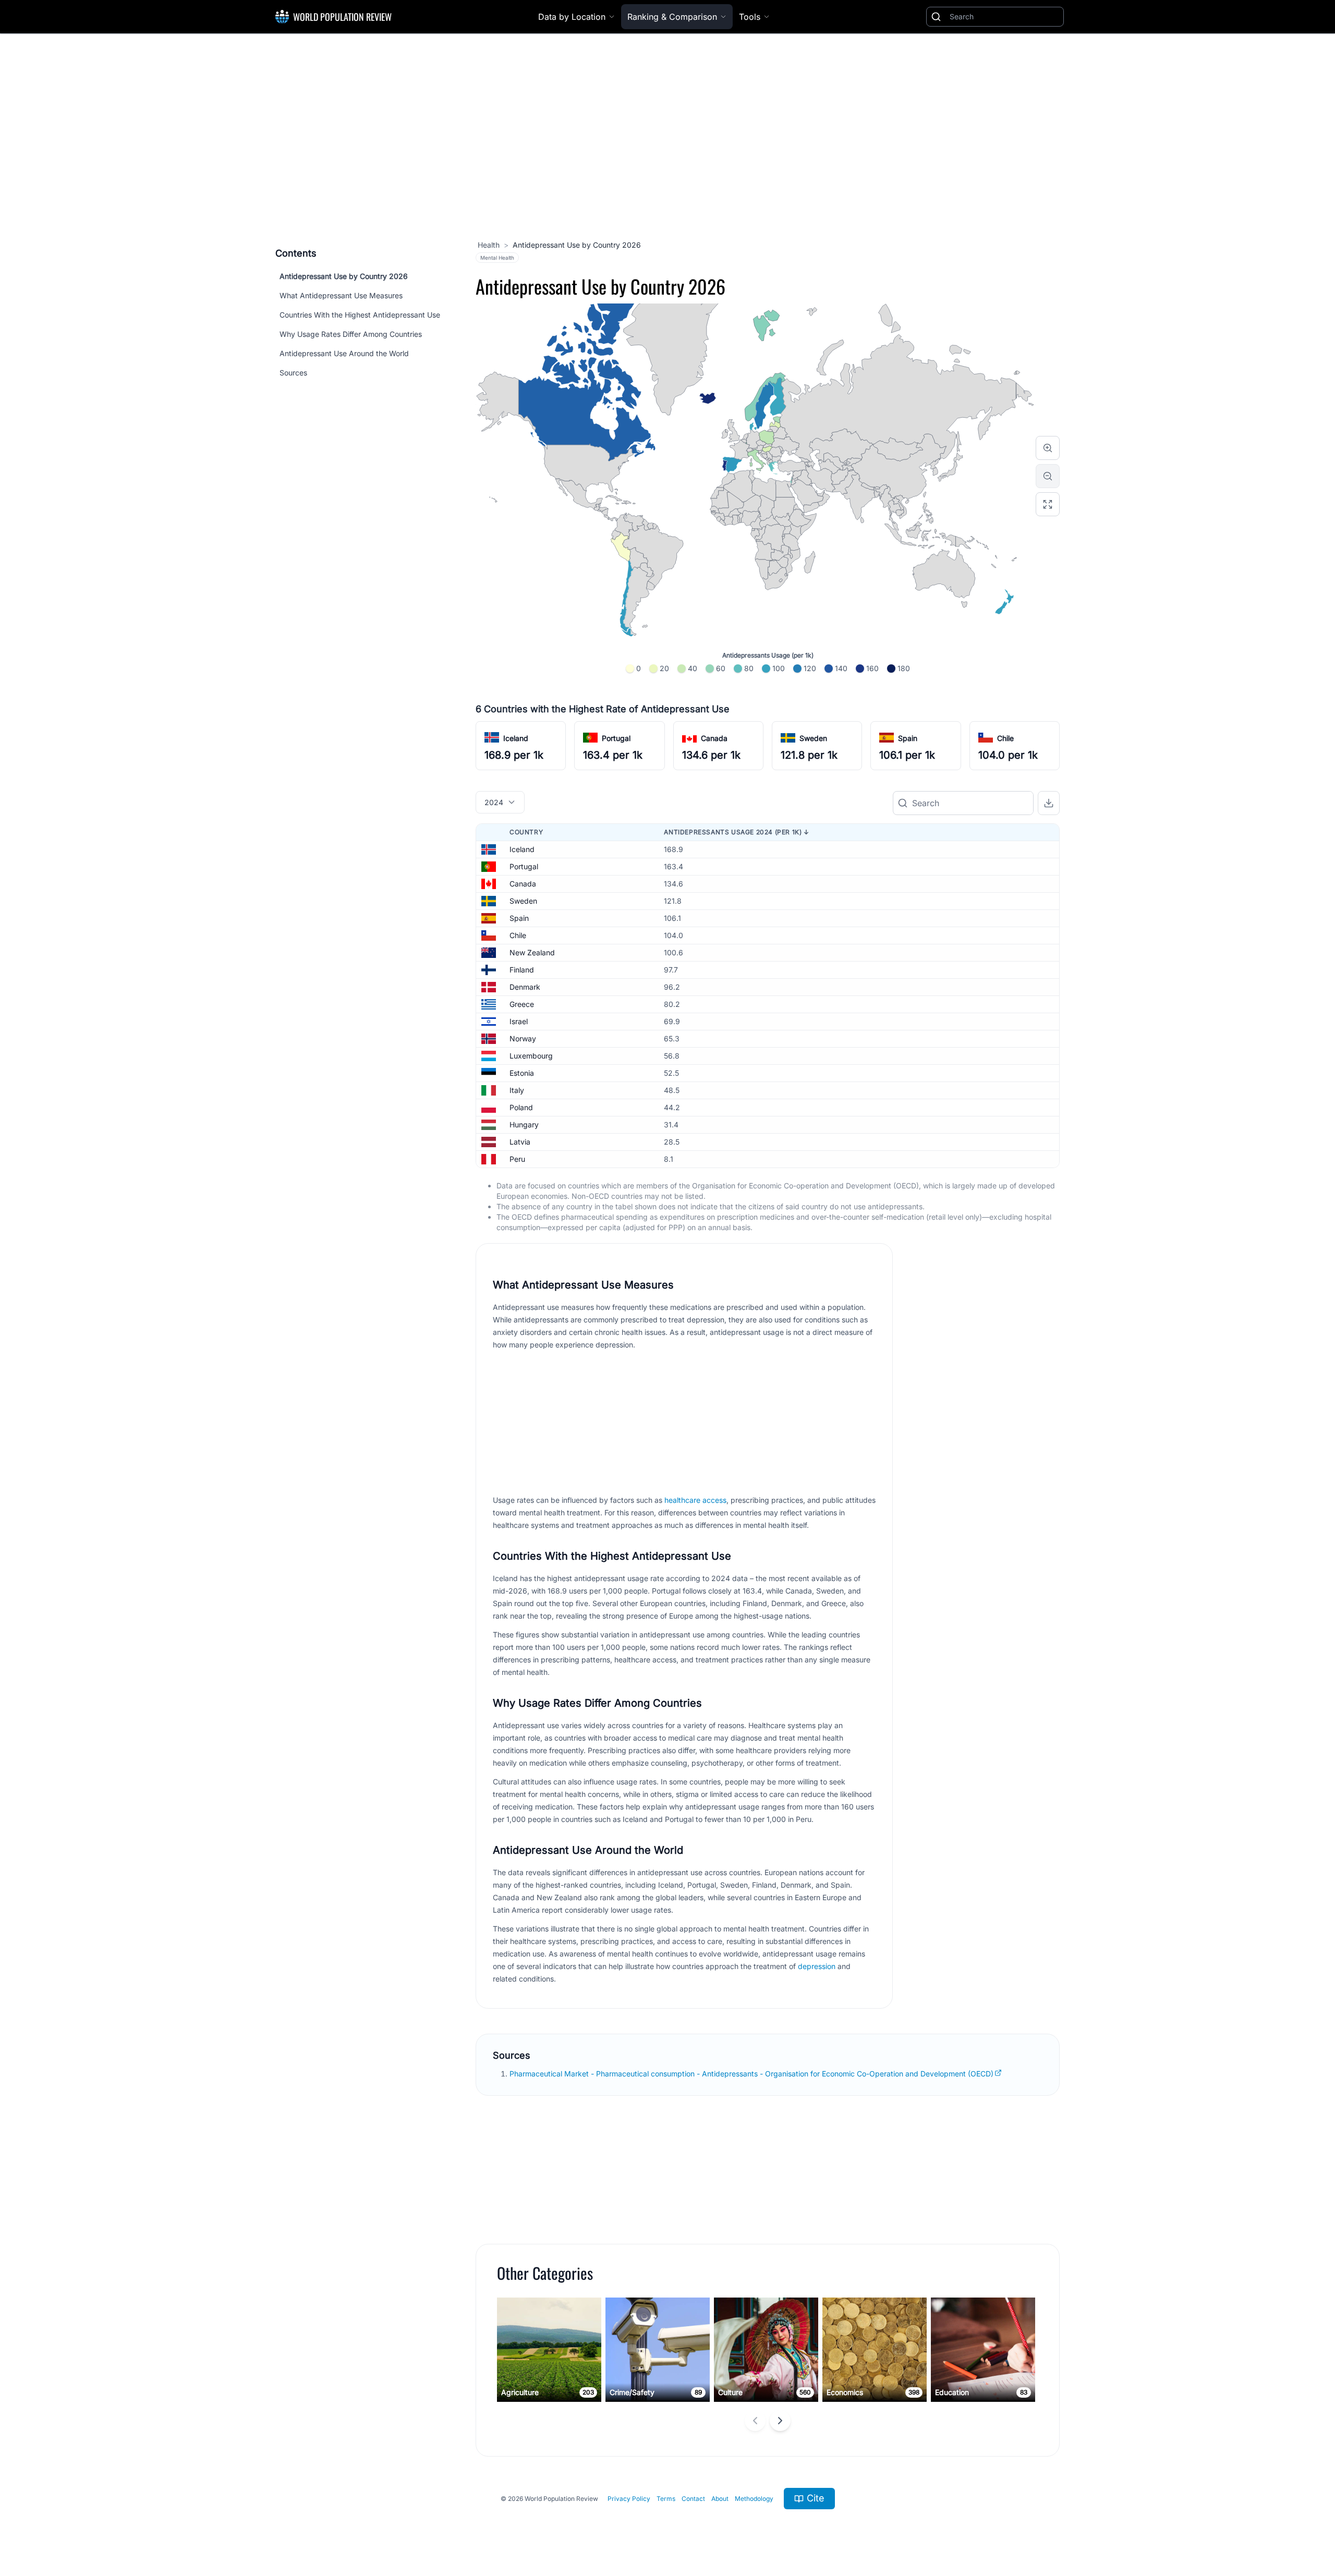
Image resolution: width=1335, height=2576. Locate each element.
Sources (293, 373)
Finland (522, 970)
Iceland (516, 738)
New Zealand (532, 952)
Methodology (754, 2499)
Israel (519, 1021)
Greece (522, 1004)
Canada (714, 738)
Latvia (520, 1142)
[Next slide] (780, 2421)
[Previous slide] (755, 2421)
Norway (523, 1038)
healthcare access (695, 1500)
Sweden (813, 738)
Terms (666, 2499)
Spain (908, 738)
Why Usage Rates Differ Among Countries (351, 334)
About (720, 2499)
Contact (693, 2499)
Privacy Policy (629, 2499)
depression (817, 1966)
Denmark (525, 987)
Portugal (616, 738)
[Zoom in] (1048, 448)
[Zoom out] (1048, 476)
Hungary (524, 1125)
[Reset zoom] (1048, 504)
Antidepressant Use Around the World (344, 353)
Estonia (522, 1073)
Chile (1005, 738)
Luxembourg (531, 1056)
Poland (521, 1107)
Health (489, 245)
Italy (517, 1090)
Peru (517, 1159)
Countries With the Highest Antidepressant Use (360, 315)
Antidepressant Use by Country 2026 (344, 276)
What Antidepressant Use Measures (341, 295)
